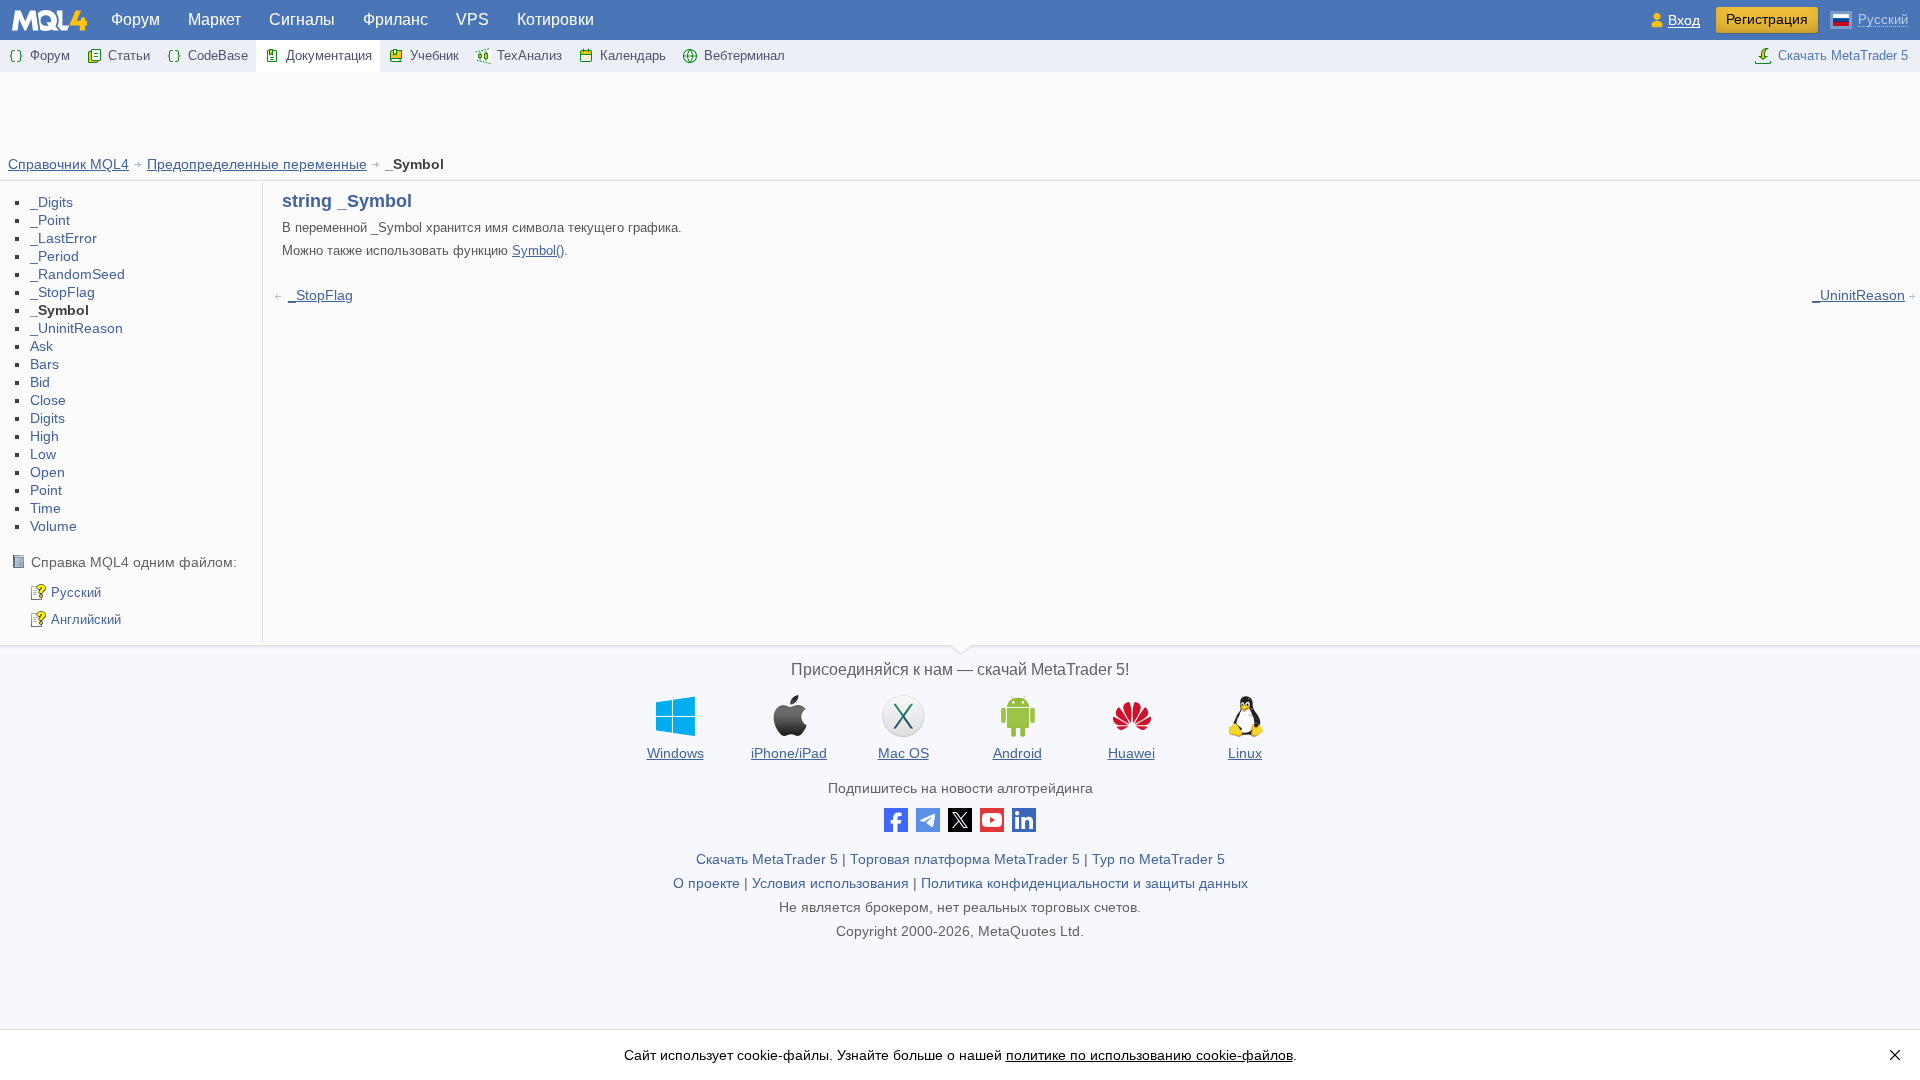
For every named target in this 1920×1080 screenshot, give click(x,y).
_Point (50, 220)
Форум (135, 19)
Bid (40, 382)
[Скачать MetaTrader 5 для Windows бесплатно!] (675, 716)
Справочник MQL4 (68, 164)
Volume (53, 526)
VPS (472, 19)
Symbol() (538, 250)
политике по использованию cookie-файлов (1149, 1055)
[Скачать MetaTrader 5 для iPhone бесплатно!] (789, 716)
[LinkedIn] (1024, 820)
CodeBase (218, 55)
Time (45, 508)
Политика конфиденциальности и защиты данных (1084, 883)
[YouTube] (992, 820)
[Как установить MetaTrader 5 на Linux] (1245, 716)
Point (46, 490)
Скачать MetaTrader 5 (1843, 55)
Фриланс (395, 19)
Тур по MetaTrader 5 (1158, 859)
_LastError (63, 238)
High (44, 436)
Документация (329, 55)
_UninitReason (76, 328)
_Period (54, 256)
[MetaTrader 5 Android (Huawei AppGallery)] (1131, 718)
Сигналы (302, 19)
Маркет (214, 19)
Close (48, 400)
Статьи (129, 55)
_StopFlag (62, 292)
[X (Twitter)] (960, 820)
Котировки (555, 19)
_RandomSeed (77, 274)
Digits (47, 418)
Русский (76, 592)
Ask (41, 346)
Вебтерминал (744, 55)
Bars (44, 364)
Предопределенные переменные (257, 164)
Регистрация (1767, 19)
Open (47, 472)
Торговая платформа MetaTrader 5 (965, 859)
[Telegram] (928, 820)
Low (43, 454)
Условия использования (830, 883)
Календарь (633, 55)
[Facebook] (896, 820)
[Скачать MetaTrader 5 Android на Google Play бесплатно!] (1017, 716)
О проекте (706, 883)
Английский (86, 619)
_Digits (51, 202)
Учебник (434, 55)
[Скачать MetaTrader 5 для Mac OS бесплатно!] (903, 716)
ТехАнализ (529, 55)
